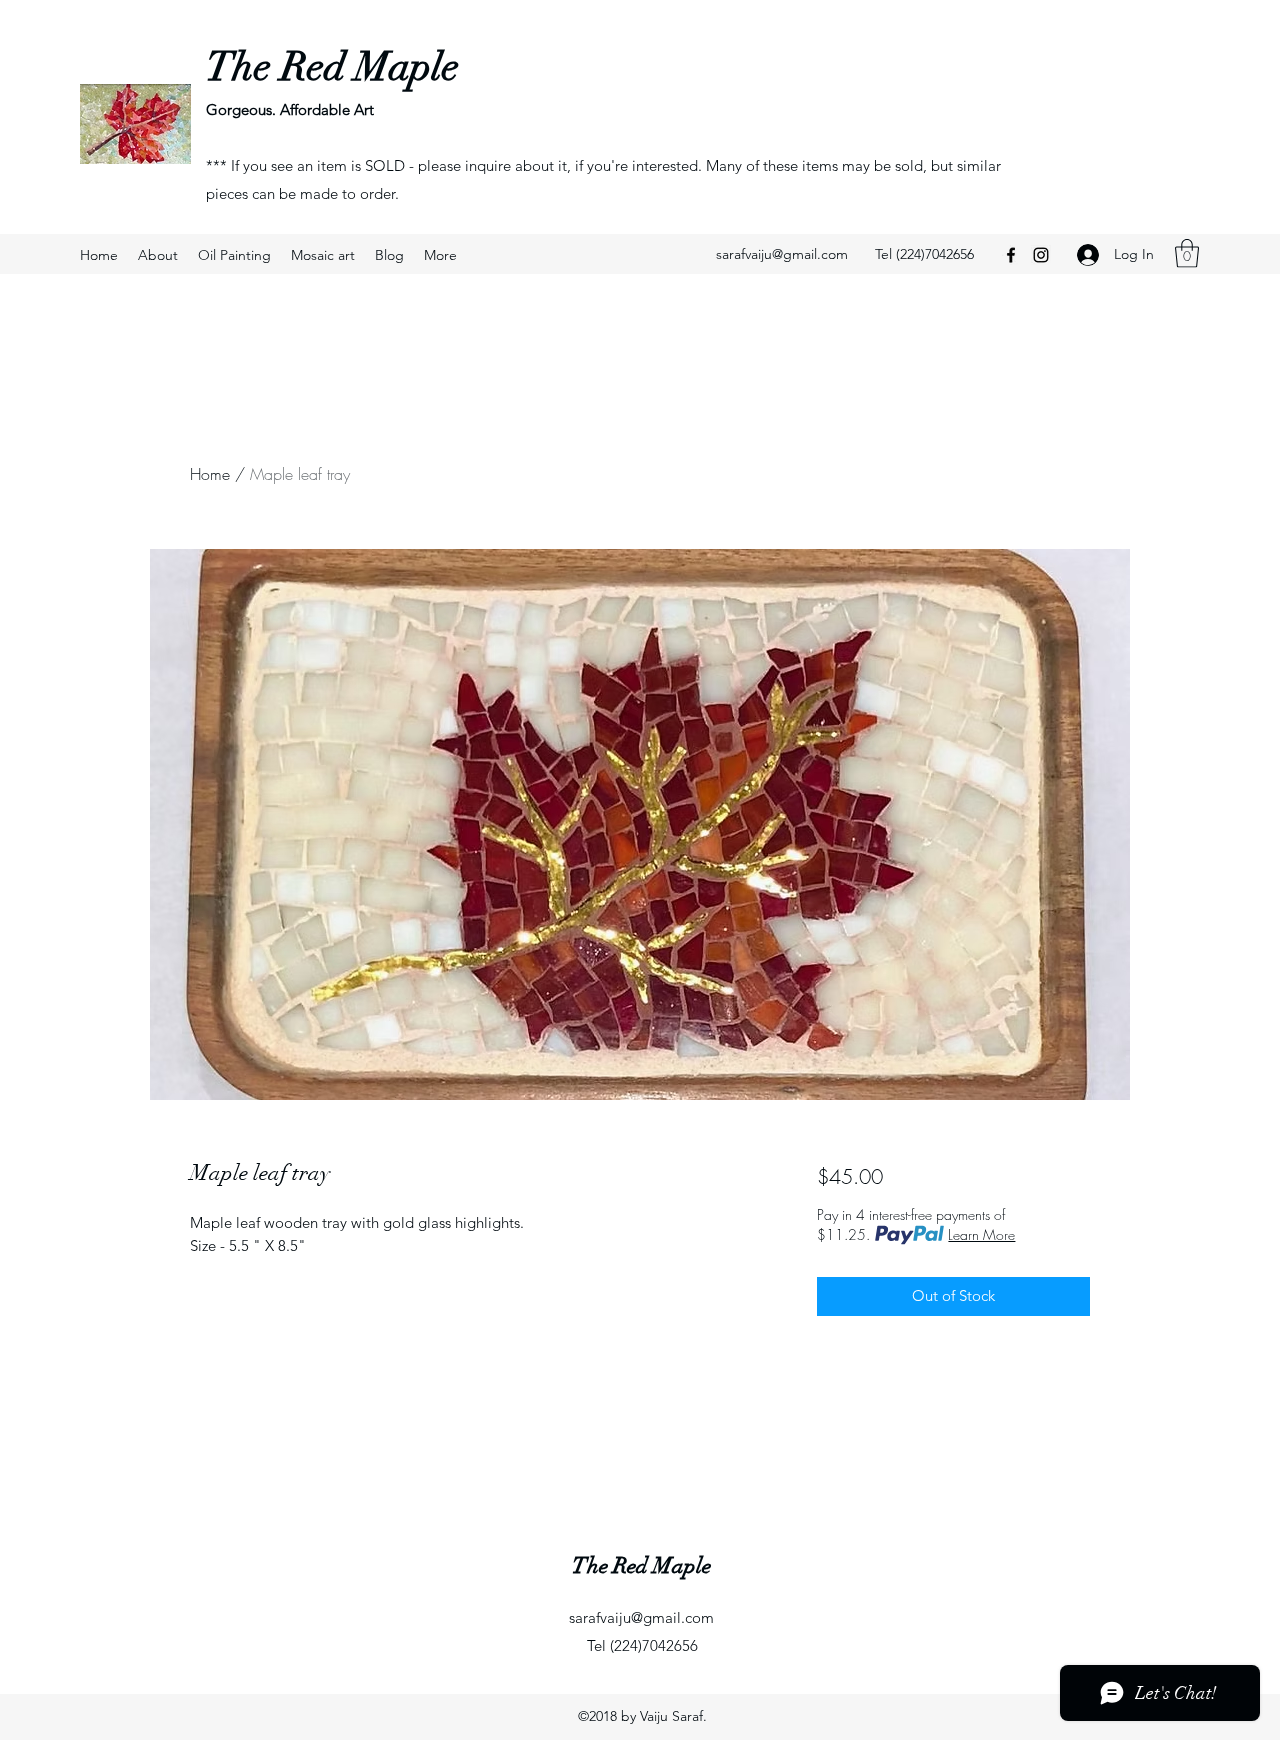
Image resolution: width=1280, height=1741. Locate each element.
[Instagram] (1041, 255)
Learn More (981, 1234)
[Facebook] (1011, 255)
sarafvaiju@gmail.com (782, 254)
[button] (1187, 253)
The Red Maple (332, 67)
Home (210, 474)
